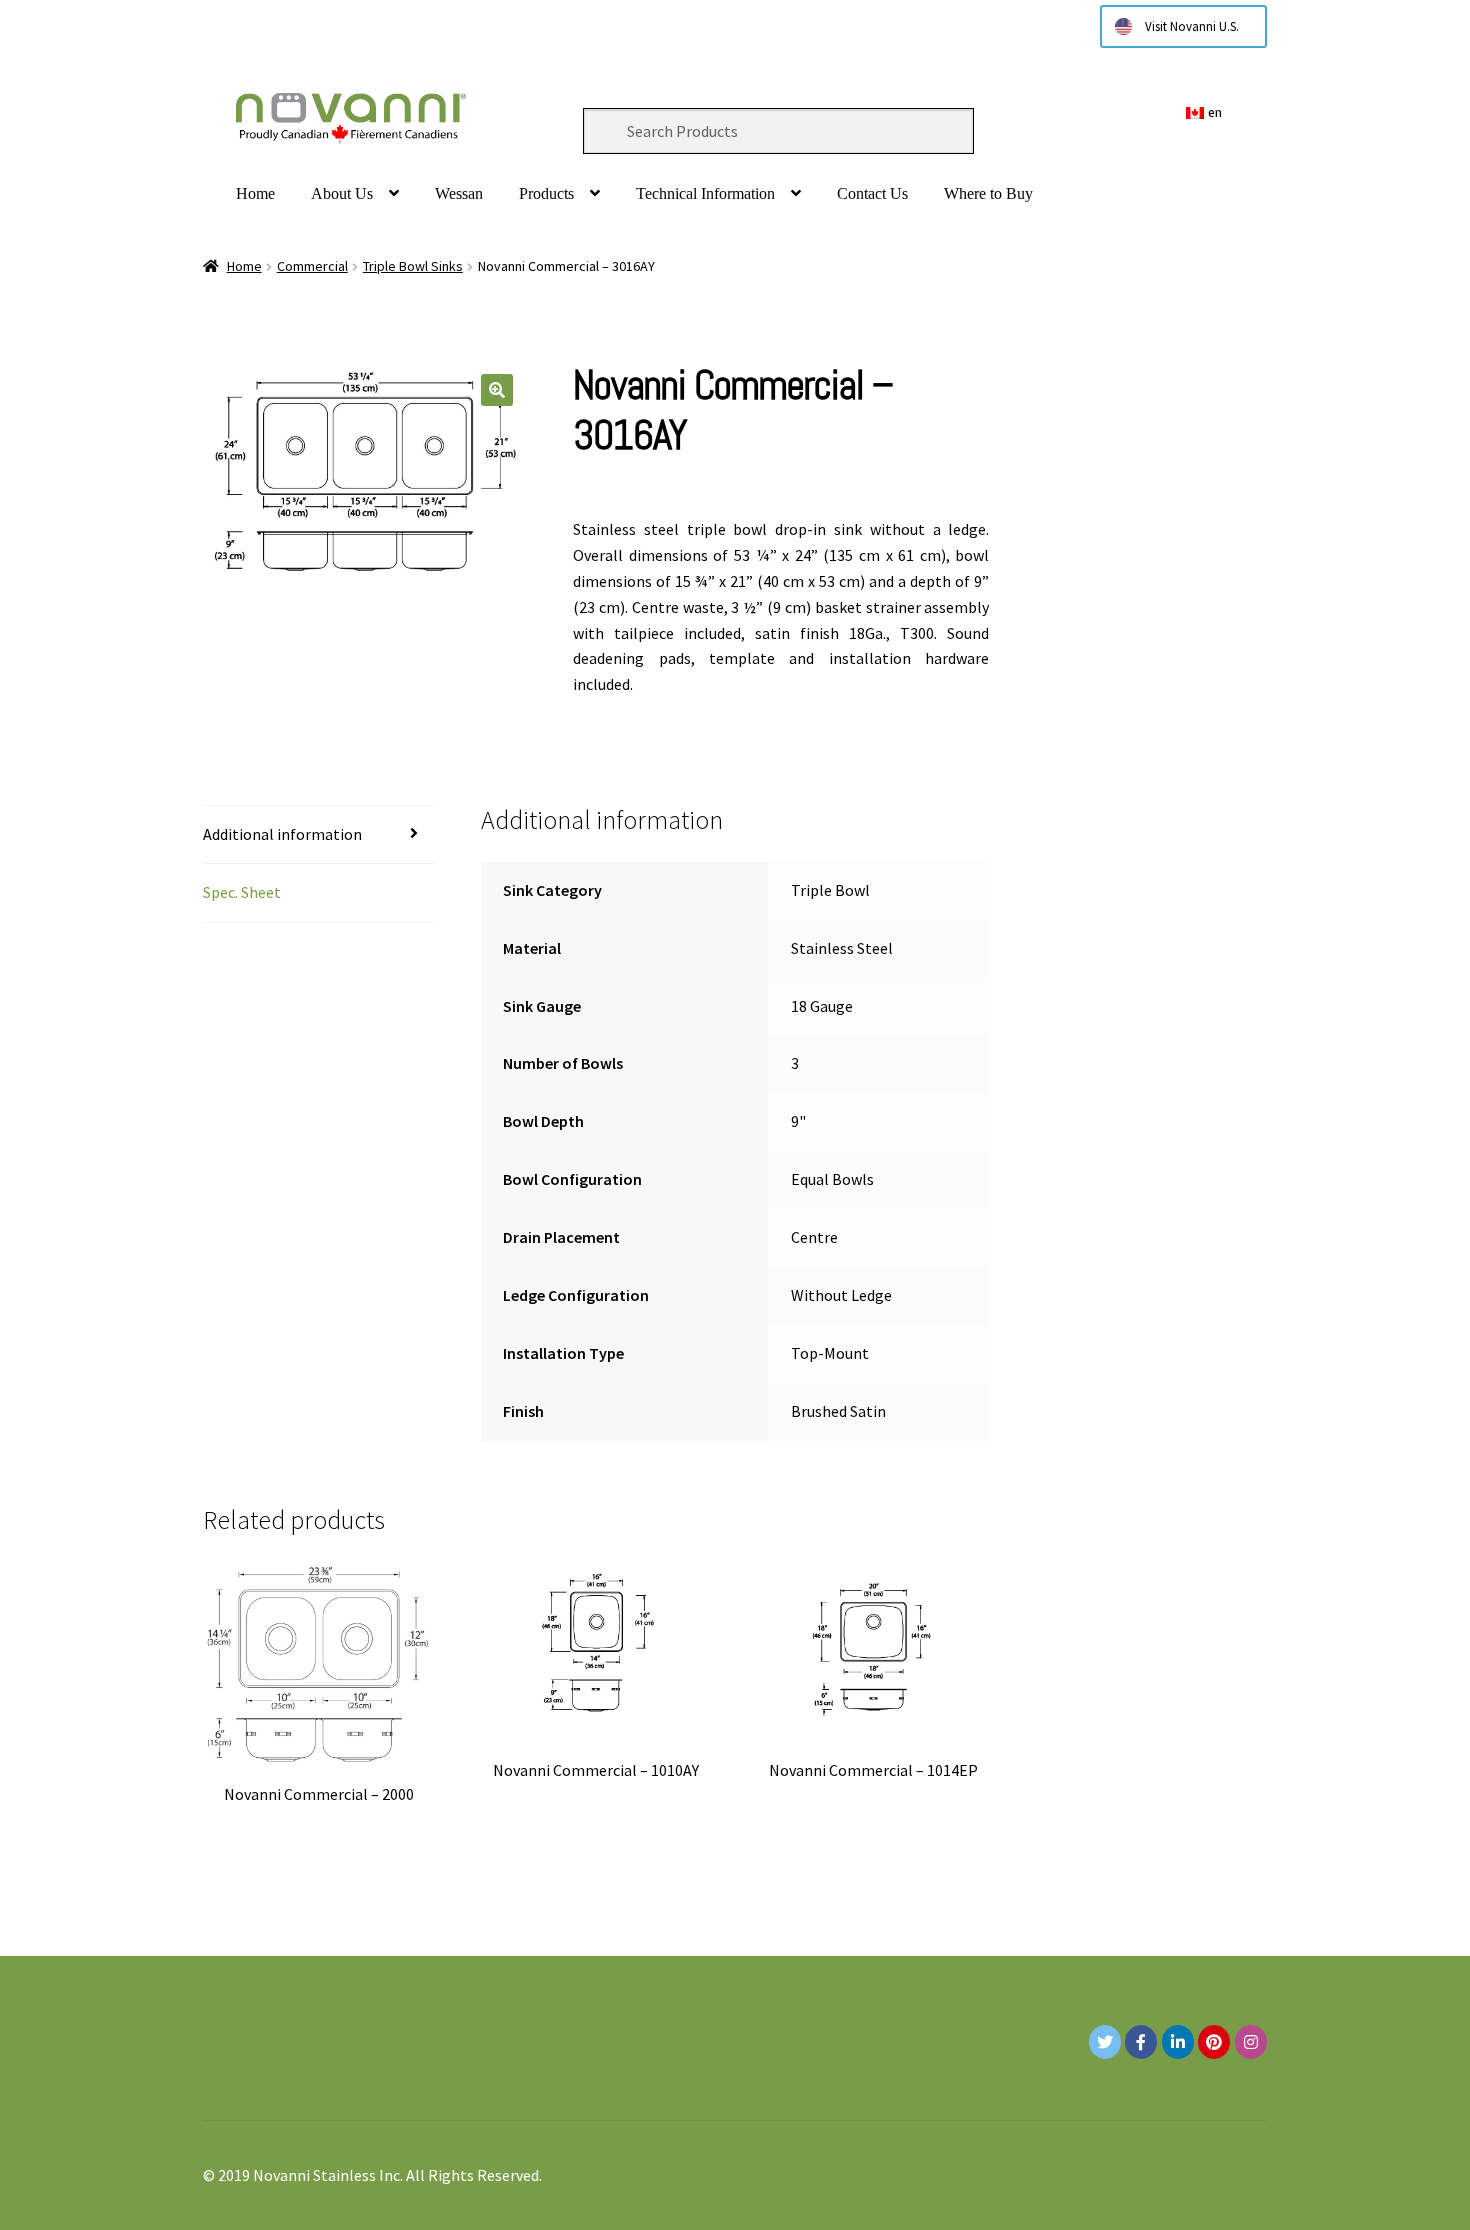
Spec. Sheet (242, 892)
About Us (342, 193)
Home (255, 193)
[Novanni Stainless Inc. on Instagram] (1251, 2042)
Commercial (312, 266)
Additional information (282, 834)
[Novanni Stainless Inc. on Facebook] (1141, 2042)
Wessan (459, 193)
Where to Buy (988, 193)
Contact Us (872, 193)
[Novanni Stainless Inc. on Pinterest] (1214, 2042)
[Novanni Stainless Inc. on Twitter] (1105, 2042)
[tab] (318, 835)
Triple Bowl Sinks (413, 266)
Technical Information (705, 193)
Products (546, 193)
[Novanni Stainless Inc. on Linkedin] (1178, 2042)
